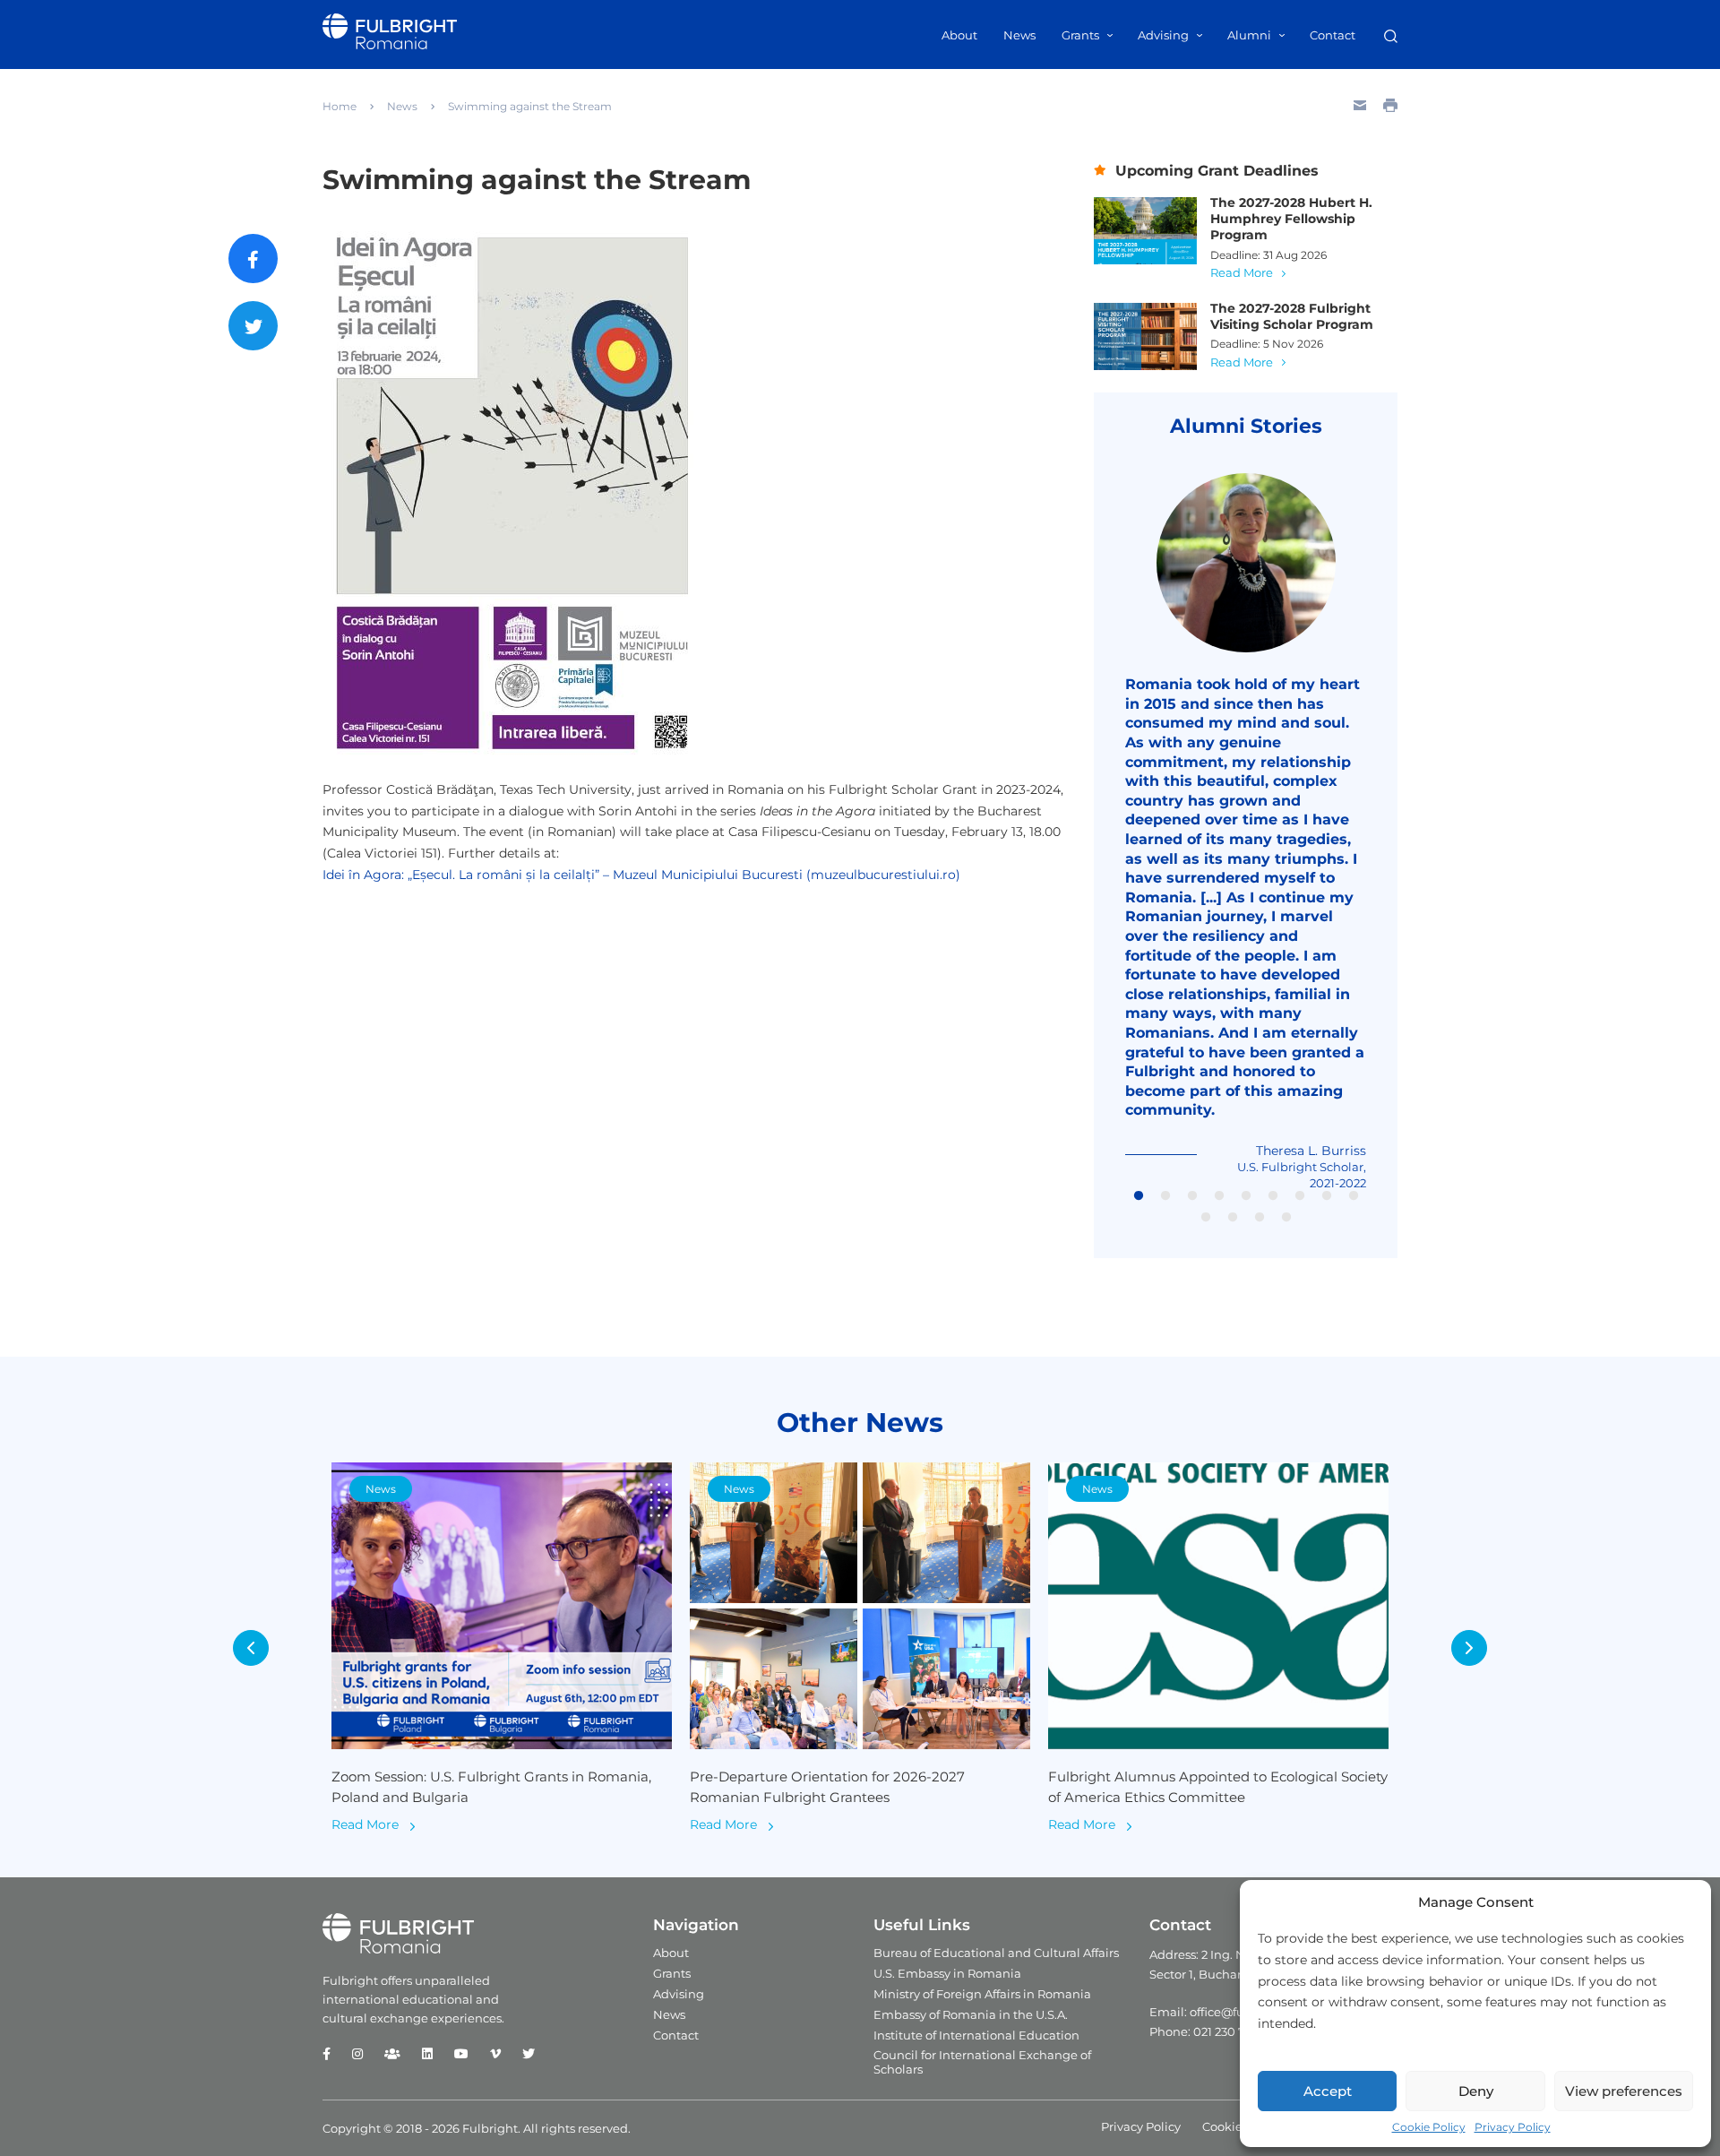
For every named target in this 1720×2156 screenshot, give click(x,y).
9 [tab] (1354, 1196)
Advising (1163, 35)
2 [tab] (1165, 1196)
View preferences (1624, 2091)
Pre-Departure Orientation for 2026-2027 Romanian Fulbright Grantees (827, 1787)
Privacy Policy (1513, 2127)
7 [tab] (1300, 1196)
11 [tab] (1233, 1218)
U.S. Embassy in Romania (947, 1973)
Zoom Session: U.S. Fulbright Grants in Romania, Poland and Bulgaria (491, 1787)
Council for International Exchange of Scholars (982, 2062)
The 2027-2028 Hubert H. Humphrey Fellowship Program (1291, 219)
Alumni (1249, 35)
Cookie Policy (1429, 2127)
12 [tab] (1260, 1218)
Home (340, 106)
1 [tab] (1139, 1196)
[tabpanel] (1246, 832)
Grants (1080, 35)
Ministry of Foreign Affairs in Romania (982, 1994)
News (1019, 35)
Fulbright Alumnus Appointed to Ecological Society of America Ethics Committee (1218, 1787)
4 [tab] (1219, 1196)
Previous (251, 1648)
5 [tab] (1246, 1196)
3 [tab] (1192, 1196)
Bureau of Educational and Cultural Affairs (996, 1953)
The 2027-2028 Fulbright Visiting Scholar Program (1292, 316)
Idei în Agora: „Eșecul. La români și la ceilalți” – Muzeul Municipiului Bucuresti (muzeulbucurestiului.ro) (641, 875)
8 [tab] (1327, 1196)
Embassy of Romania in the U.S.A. (971, 2014)
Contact (1333, 35)
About (959, 35)
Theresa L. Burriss (1311, 1151)
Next (1469, 1648)
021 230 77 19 (1230, 2031)
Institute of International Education (976, 2035)
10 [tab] (1206, 1218)
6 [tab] (1273, 1196)
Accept (1328, 2091)
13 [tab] (1286, 1218)
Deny (1476, 2091)
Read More (1242, 272)
